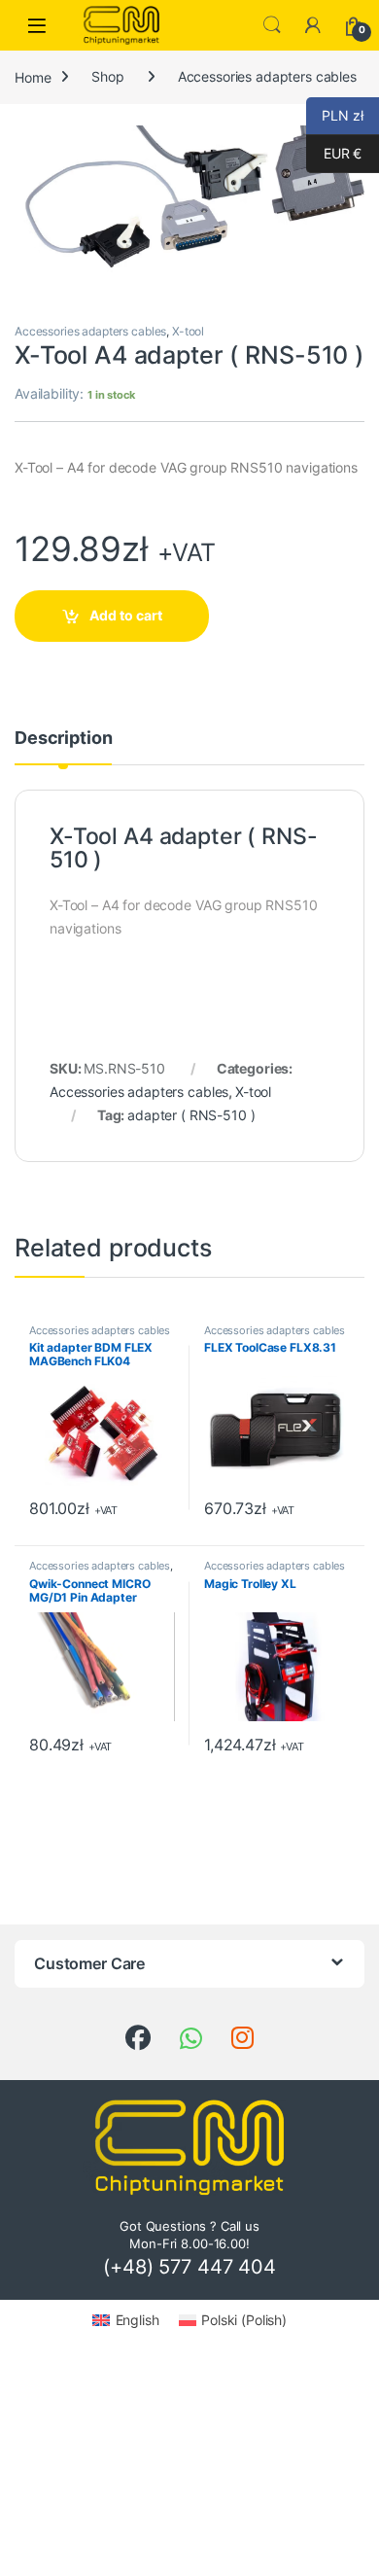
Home (33, 76)
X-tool (188, 331)
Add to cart (126, 615)
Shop (107, 76)
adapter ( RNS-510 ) (191, 1115)
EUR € (334, 153)
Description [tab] (63, 739)
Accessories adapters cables (267, 76)
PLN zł (335, 115)
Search (272, 25)
